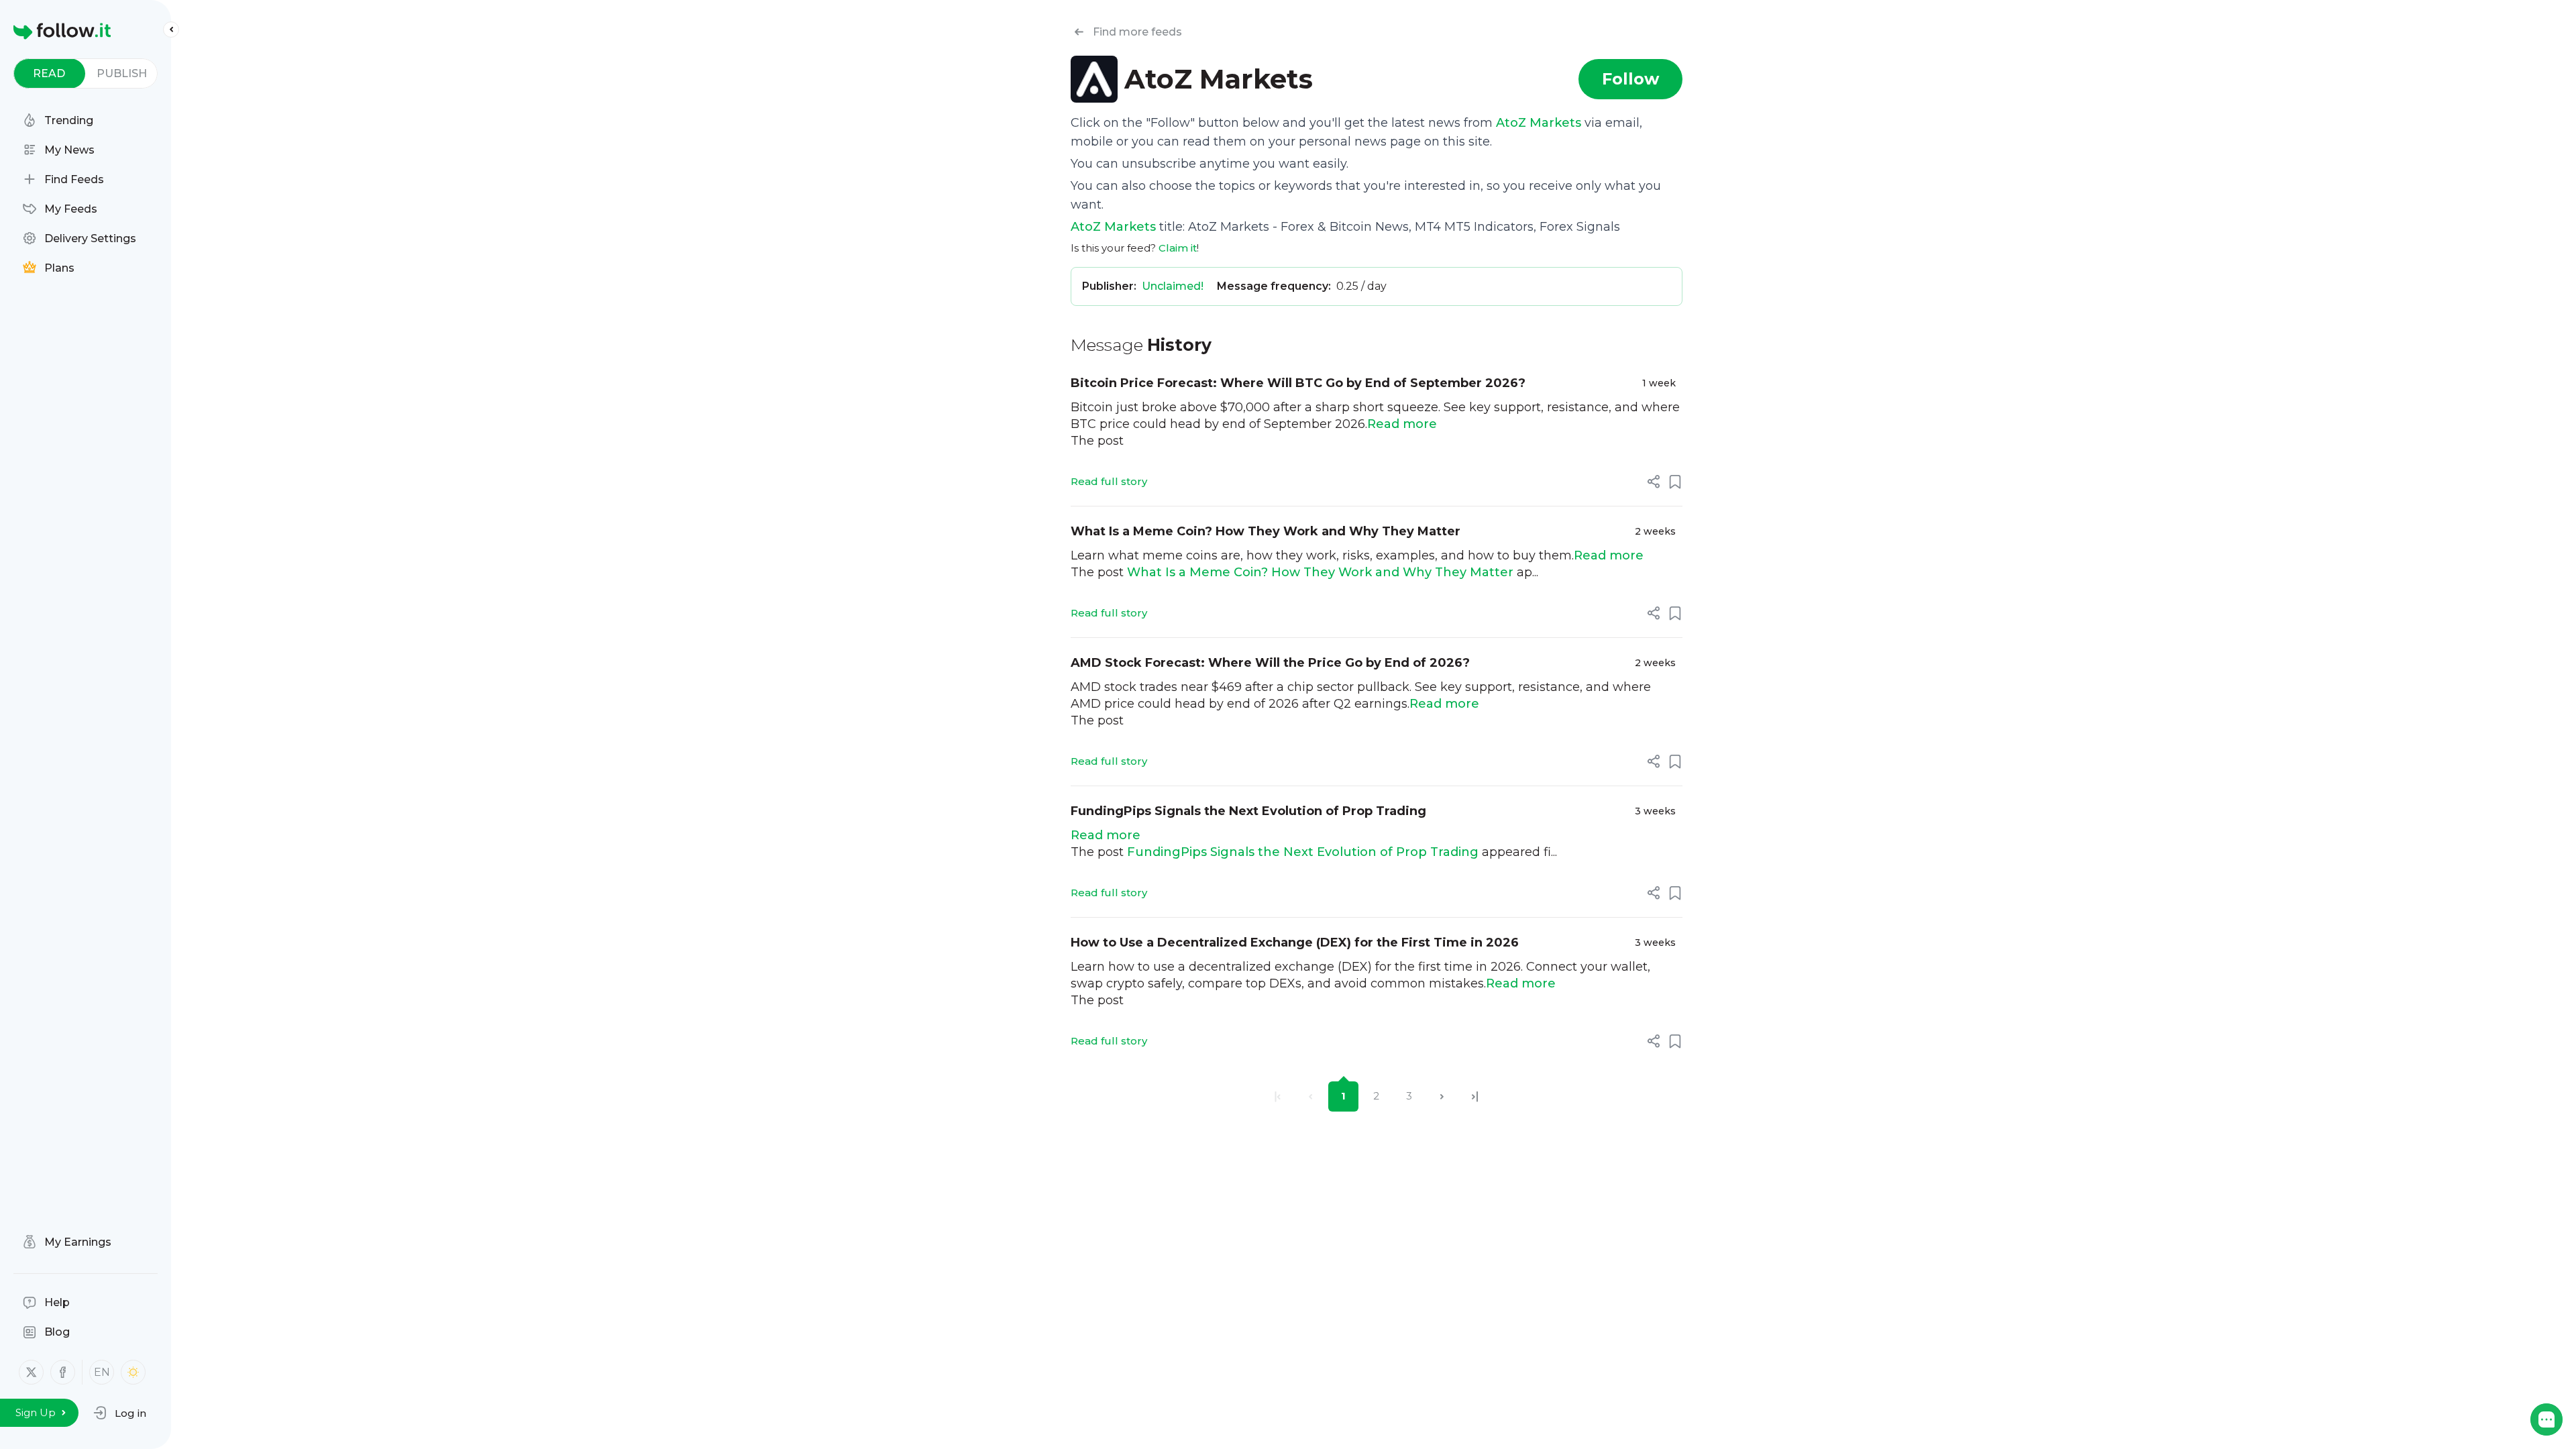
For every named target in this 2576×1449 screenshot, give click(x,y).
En (102, 1372)
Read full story (1109, 481)
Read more (1402, 424)
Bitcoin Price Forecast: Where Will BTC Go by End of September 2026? (1298, 383)
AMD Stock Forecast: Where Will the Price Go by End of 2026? (1270, 663)
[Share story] (1654, 482)
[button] (120, 1413)
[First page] (1278, 1096)
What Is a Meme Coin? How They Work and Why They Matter (1266, 531)
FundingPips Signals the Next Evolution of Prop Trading (1248, 811)
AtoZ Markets (1539, 123)
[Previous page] (1310, 1096)
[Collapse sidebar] (171, 30)
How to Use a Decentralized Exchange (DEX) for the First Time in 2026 (1295, 943)
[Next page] (1442, 1096)
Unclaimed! (1173, 286)
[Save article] (1675, 482)
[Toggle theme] (133, 1372)
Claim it (1178, 248)
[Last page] (1475, 1096)
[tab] (49, 73)
